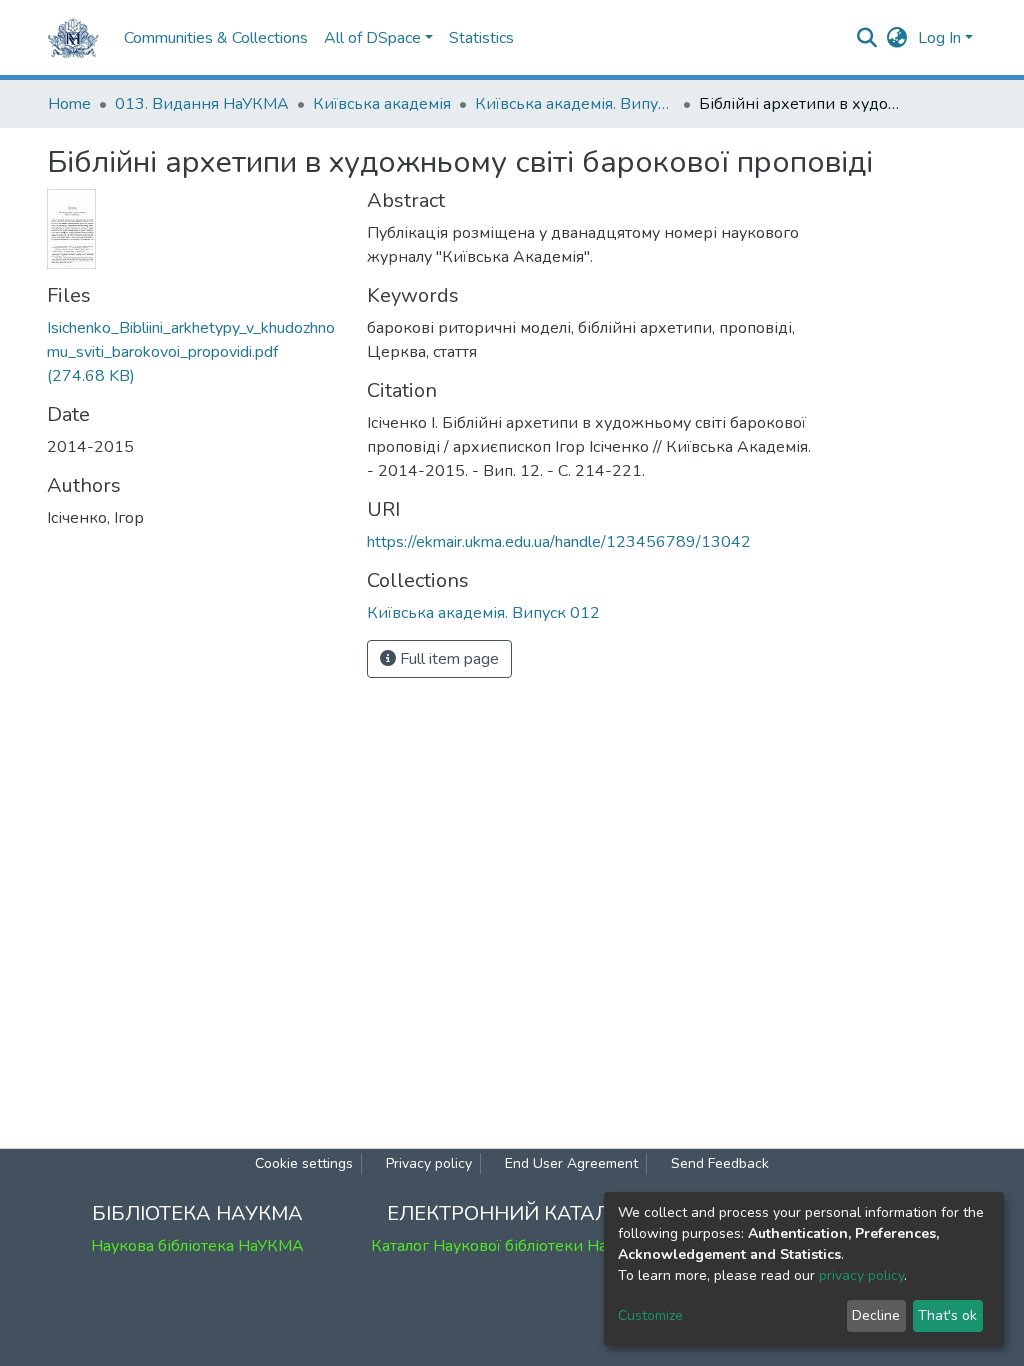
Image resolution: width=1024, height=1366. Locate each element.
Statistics (481, 38)
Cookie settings (304, 1163)
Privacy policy (429, 1163)
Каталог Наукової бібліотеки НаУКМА (512, 1246)
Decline (876, 1315)
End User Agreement (571, 1163)
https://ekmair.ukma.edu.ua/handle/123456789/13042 (559, 542)
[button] (897, 38)
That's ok (947, 1315)
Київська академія (382, 104)
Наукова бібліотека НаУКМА (197, 1246)
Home (69, 104)
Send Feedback (720, 1163)
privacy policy (861, 1275)
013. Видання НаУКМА (202, 104)
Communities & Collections (216, 38)
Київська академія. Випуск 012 (575, 104)
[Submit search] (867, 38)
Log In (939, 38)
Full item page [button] (447, 659)
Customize (650, 1315)
